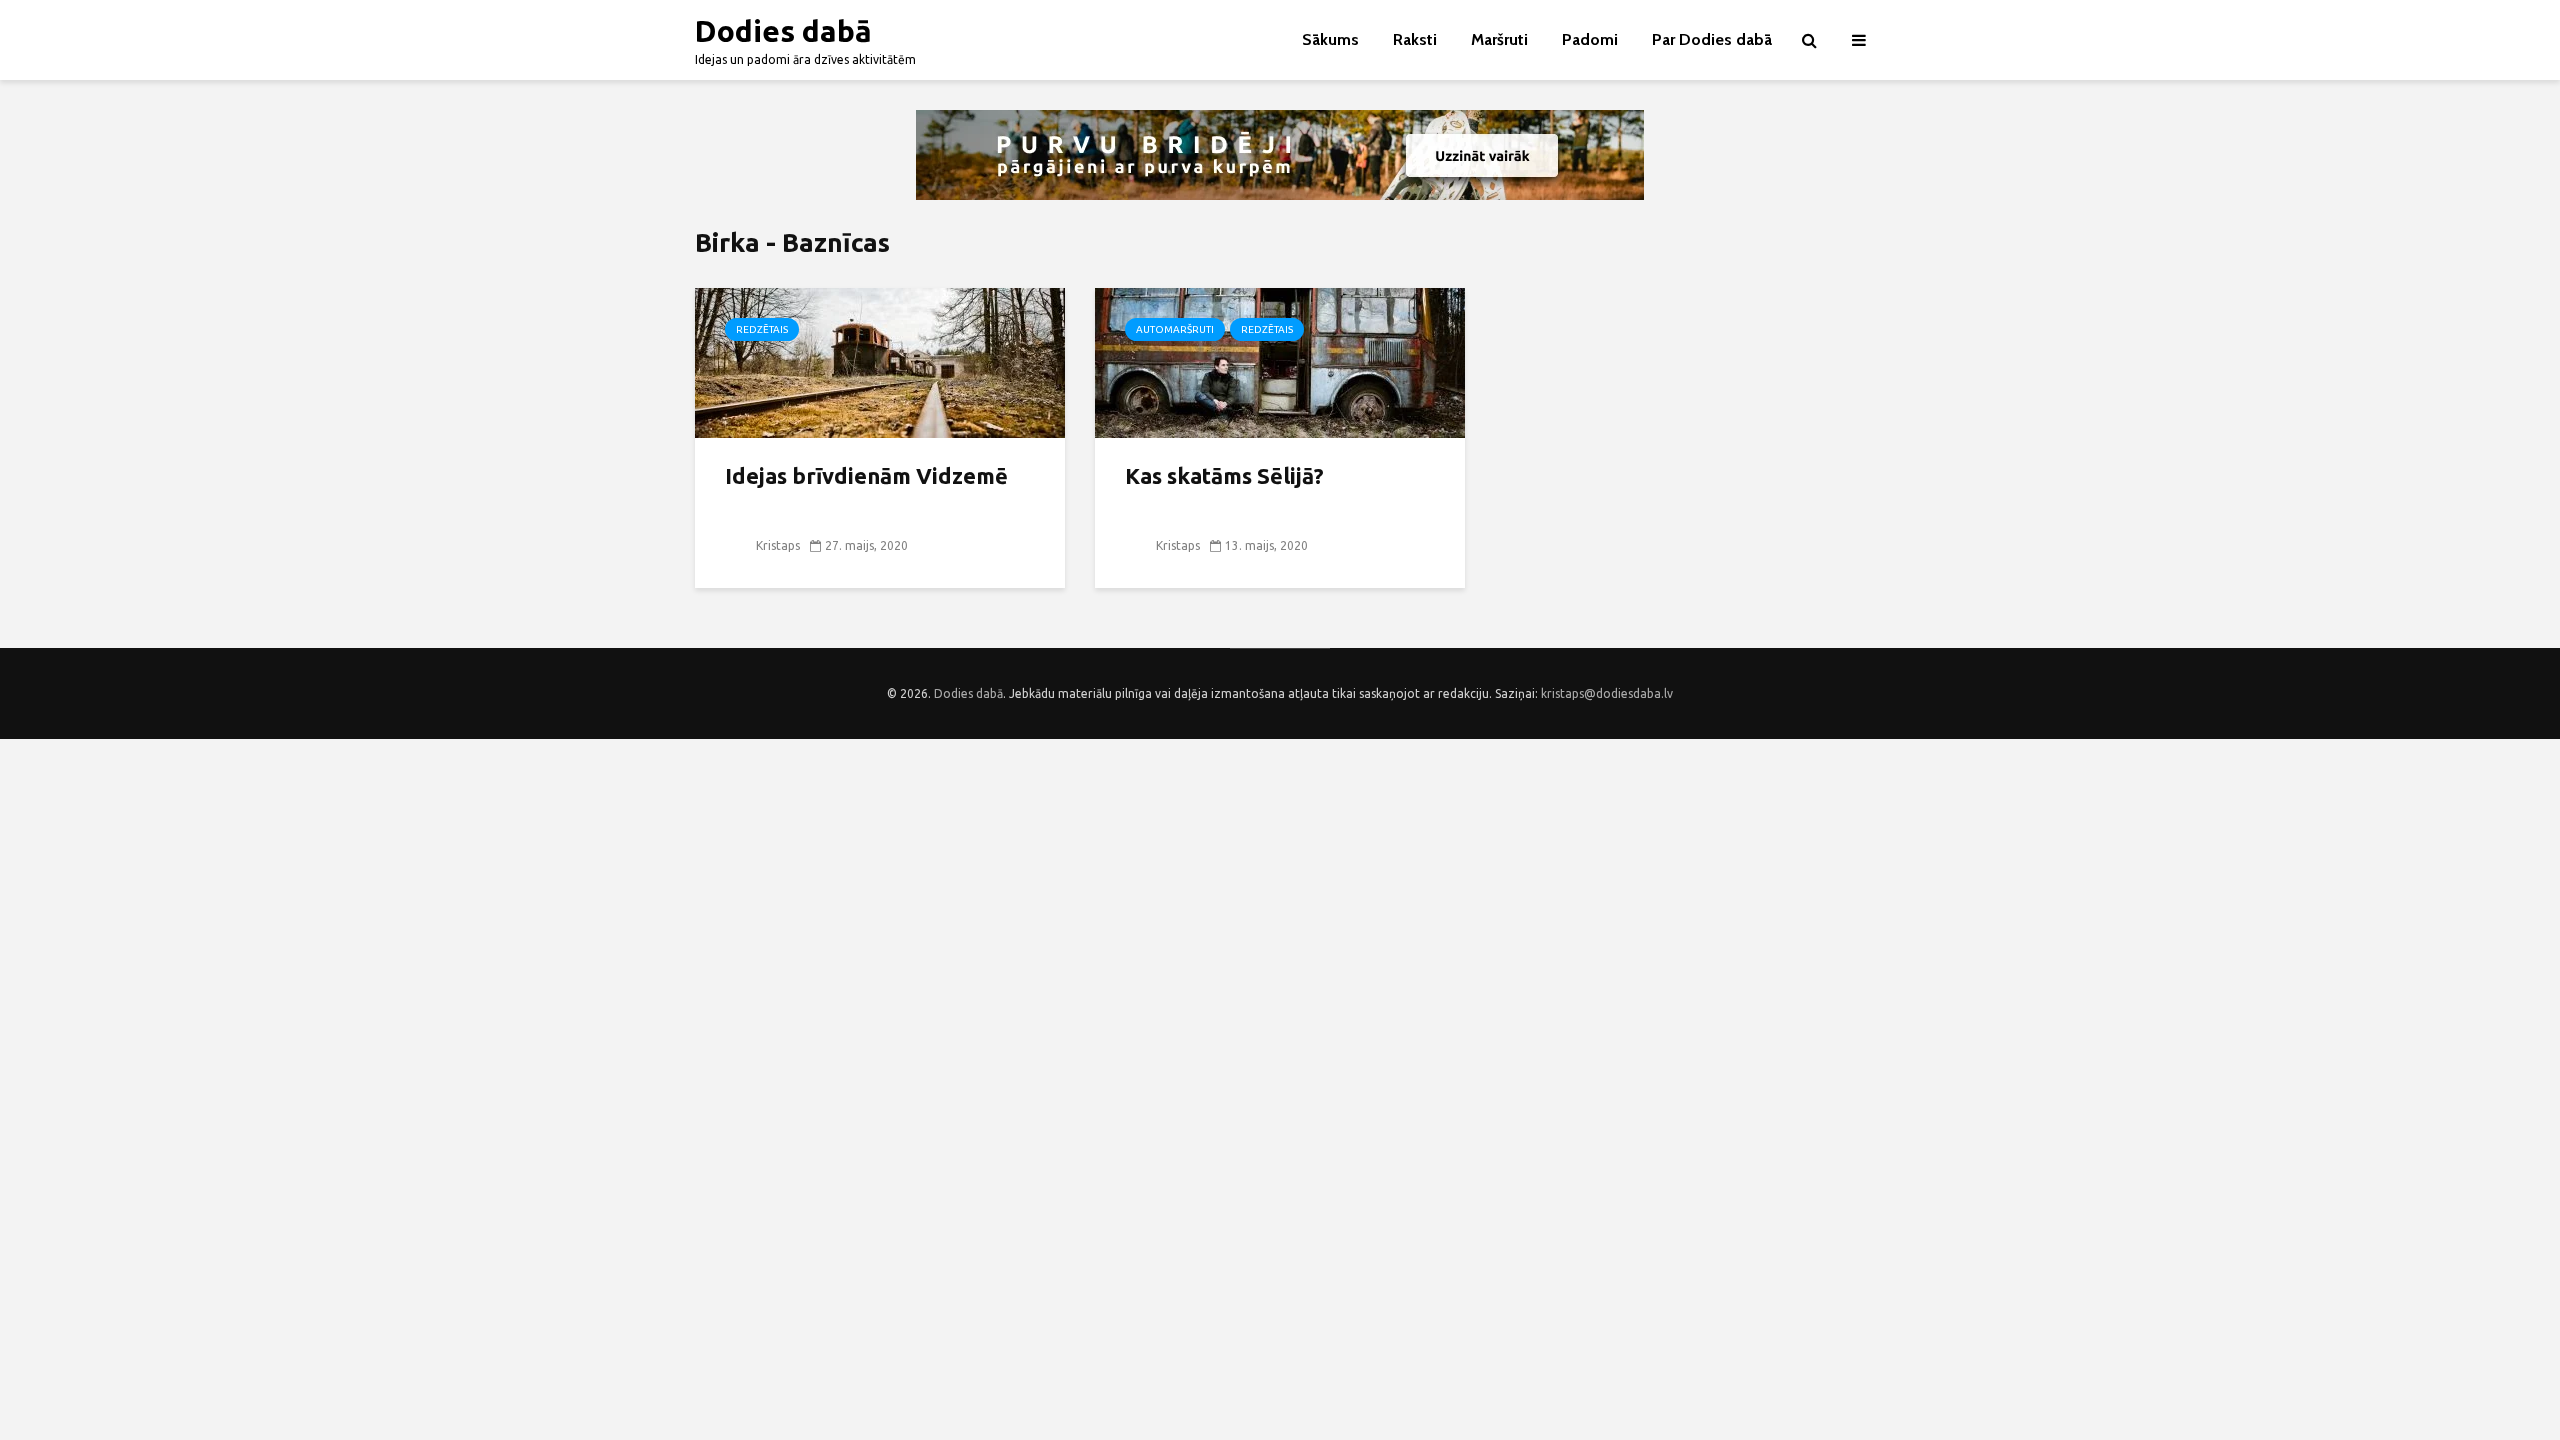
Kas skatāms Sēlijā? (1224, 475)
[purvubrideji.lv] (1280, 155)
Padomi (1590, 39)
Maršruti (1499, 39)
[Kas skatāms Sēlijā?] (1280, 361)
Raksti (1415, 39)
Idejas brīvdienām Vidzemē (866, 475)
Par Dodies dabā (1712, 39)
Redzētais (762, 329)
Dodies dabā (783, 31)
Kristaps (776, 545)
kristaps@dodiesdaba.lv (1607, 693)
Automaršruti (1175, 329)
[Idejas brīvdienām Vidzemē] (880, 361)
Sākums (1330, 39)
